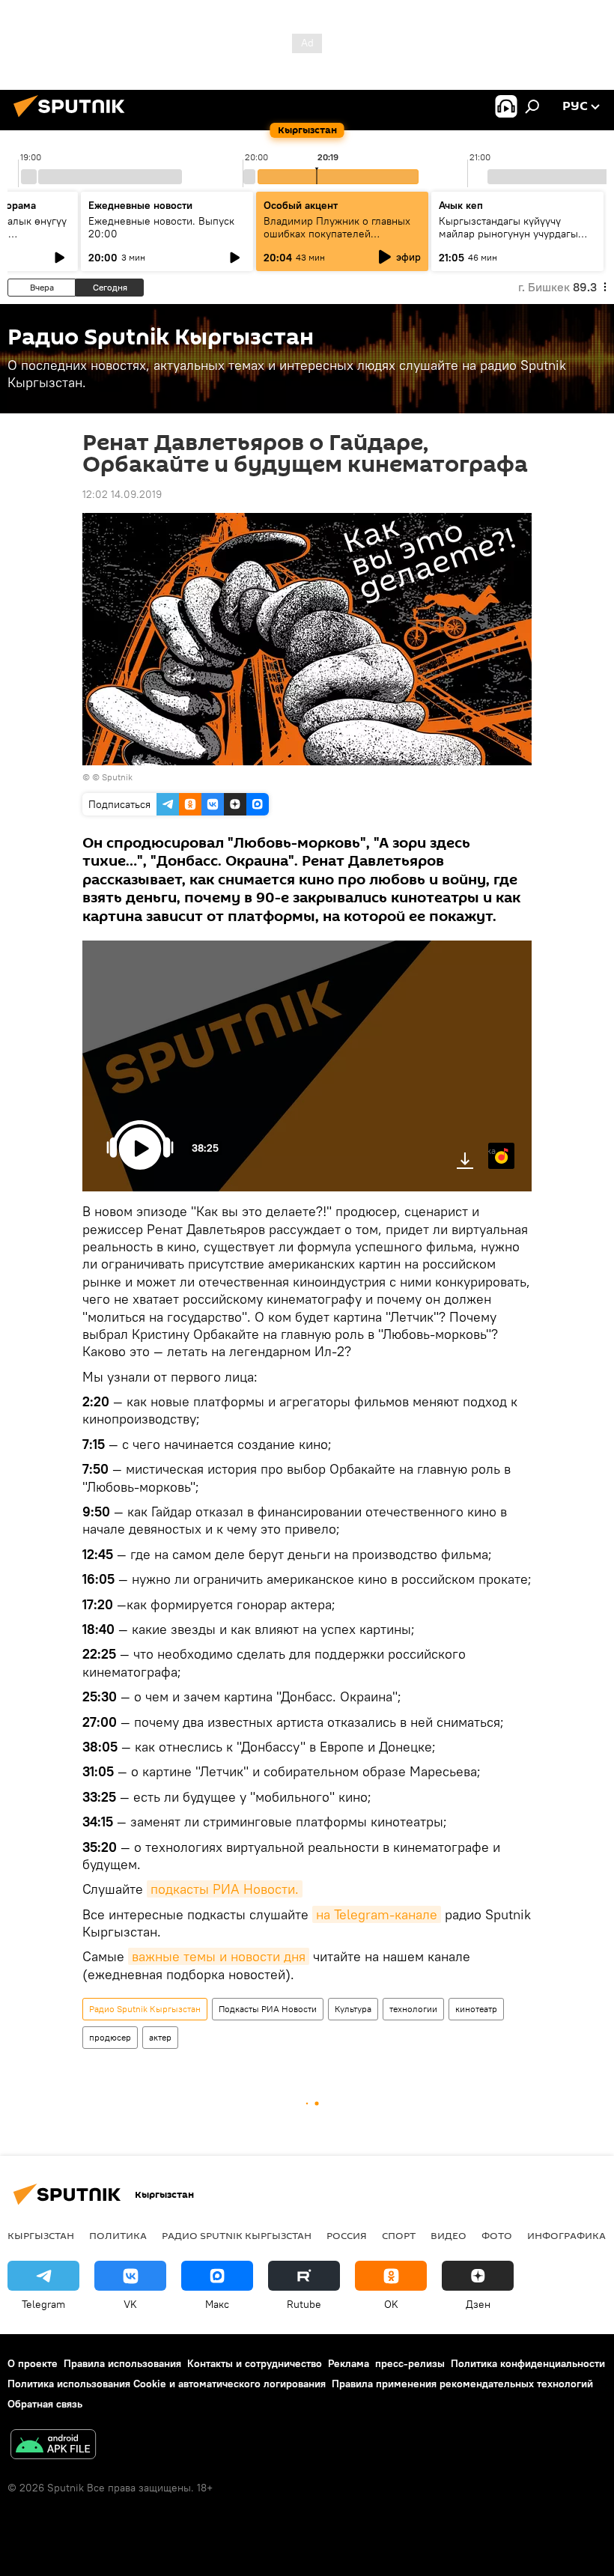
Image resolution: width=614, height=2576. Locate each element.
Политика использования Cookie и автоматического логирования (167, 2384)
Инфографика (566, 2235)
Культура (353, 2009)
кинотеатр (476, 2009)
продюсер (110, 2037)
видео (449, 2235)
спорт (399, 2235)
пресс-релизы (410, 2363)
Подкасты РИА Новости (268, 2009)
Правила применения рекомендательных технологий (462, 2384)
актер (160, 2037)
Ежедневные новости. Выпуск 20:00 (161, 227)
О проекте (33, 2363)
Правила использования (122, 2363)
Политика (118, 2235)
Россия (347, 2235)
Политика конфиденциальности (528, 2363)
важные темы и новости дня (219, 1956)
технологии (413, 2009)
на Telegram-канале (377, 1914)
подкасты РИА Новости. (225, 1889)
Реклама (349, 2363)
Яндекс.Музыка (492, 1151)
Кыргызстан (41, 2235)
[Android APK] (53, 2446)
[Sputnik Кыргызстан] (73, 119)
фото (497, 2235)
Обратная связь (45, 2404)
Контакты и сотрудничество (255, 2363)
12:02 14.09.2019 (122, 494)
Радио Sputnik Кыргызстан (145, 2009)
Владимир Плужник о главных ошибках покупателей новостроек (337, 234)
